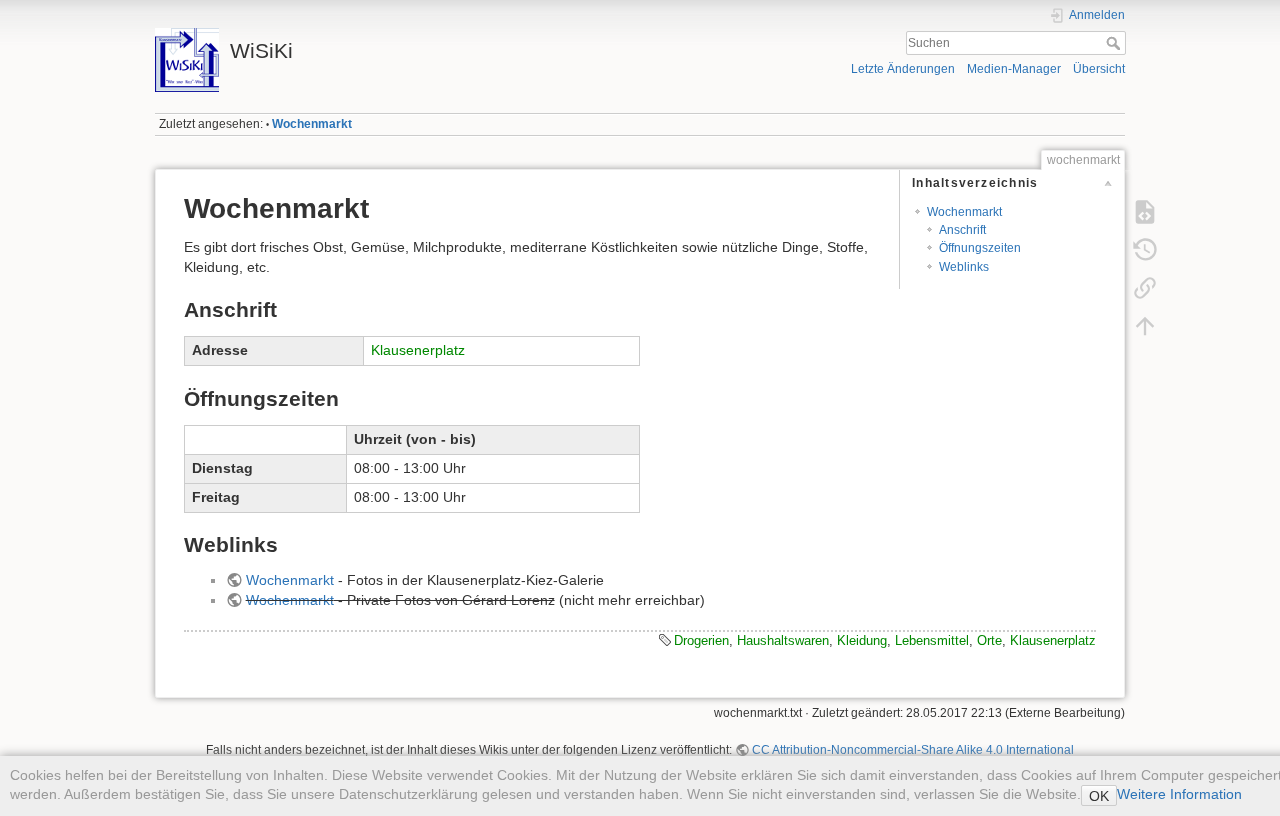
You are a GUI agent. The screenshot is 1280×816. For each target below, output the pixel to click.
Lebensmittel (932, 640)
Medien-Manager (1014, 69)
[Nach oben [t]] (1145, 326)
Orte (989, 640)
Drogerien (701, 640)
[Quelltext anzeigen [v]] (1145, 212)
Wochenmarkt (312, 124)
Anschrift (962, 230)
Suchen (1115, 43)
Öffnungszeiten (980, 248)
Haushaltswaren (783, 640)
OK (1099, 796)
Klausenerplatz (418, 350)
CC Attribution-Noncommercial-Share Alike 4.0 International (913, 750)
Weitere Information (1179, 794)
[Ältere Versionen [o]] (1145, 250)
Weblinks (964, 267)
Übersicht (1099, 69)
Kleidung (862, 640)
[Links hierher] (1145, 288)
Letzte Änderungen (903, 69)
